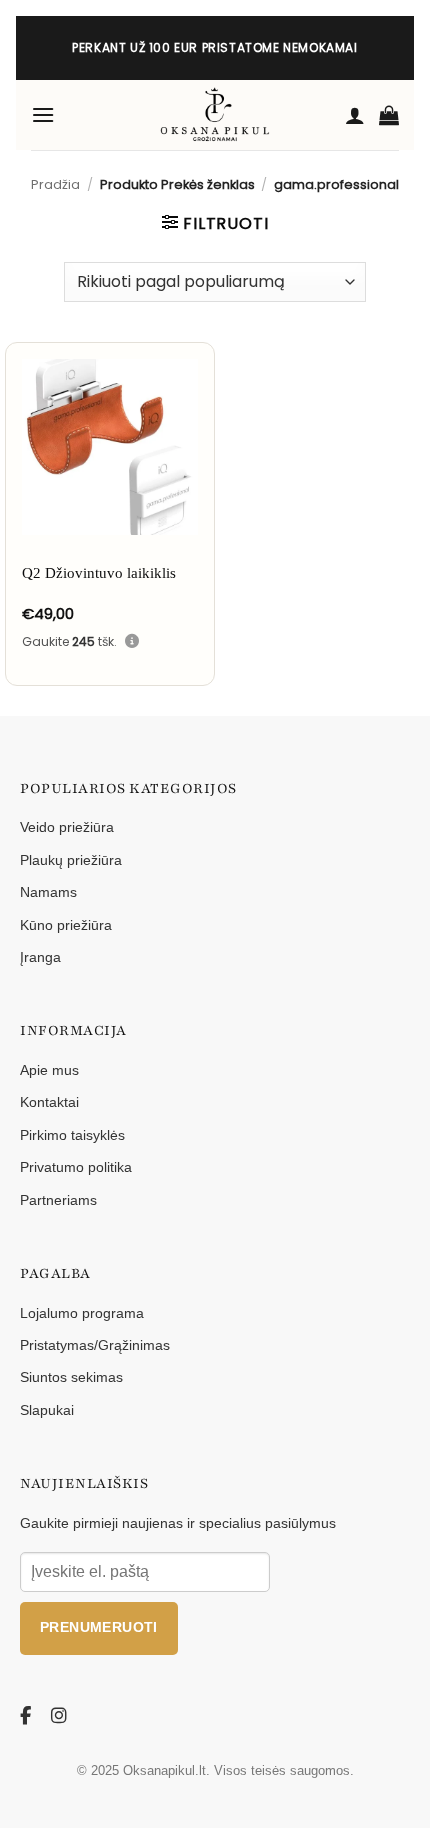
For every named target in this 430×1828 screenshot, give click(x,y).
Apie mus (49, 1070)
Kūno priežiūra (66, 925)
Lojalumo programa (82, 1313)
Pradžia (55, 184)
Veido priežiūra (67, 827)
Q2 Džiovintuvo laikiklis (99, 573)
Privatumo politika (76, 1167)
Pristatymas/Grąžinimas (95, 1345)
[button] (43, 114)
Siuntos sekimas (71, 1377)
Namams (48, 892)
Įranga (40, 957)
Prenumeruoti (99, 1627)
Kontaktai (49, 1102)
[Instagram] (60, 1716)
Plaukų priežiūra (71, 860)
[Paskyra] (355, 115)
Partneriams (58, 1200)
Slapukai (47, 1410)
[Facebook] (29, 1716)
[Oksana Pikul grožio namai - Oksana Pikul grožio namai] (215, 115)
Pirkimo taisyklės (72, 1135)
